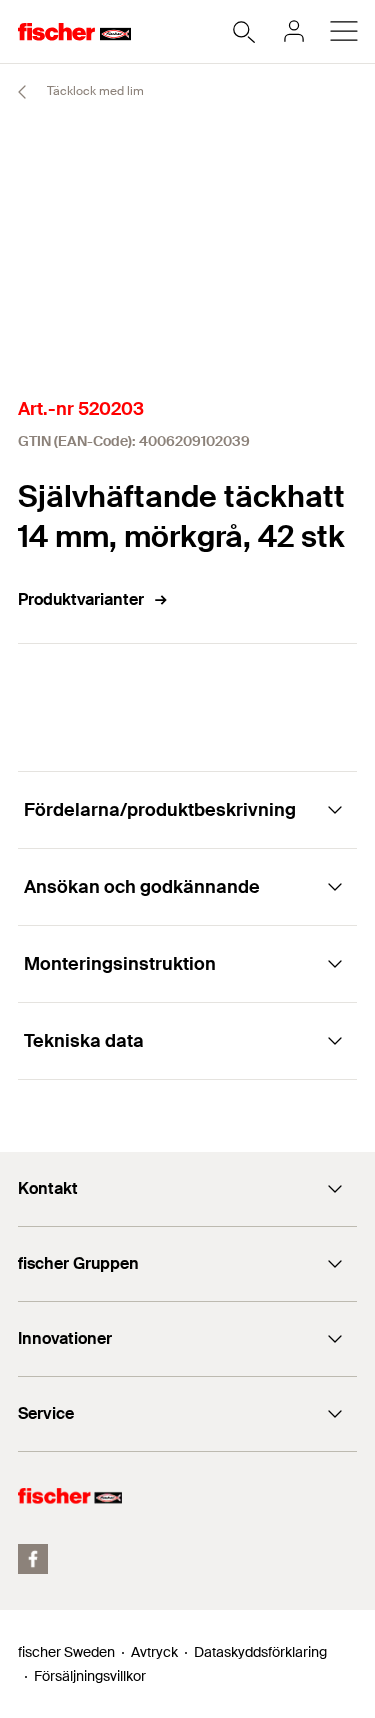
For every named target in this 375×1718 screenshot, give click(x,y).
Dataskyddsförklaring (260, 1652)
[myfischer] (294, 31)
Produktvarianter (81, 599)
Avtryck (154, 1652)
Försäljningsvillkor (90, 1676)
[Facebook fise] (33, 1559)
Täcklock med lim (94, 91)
